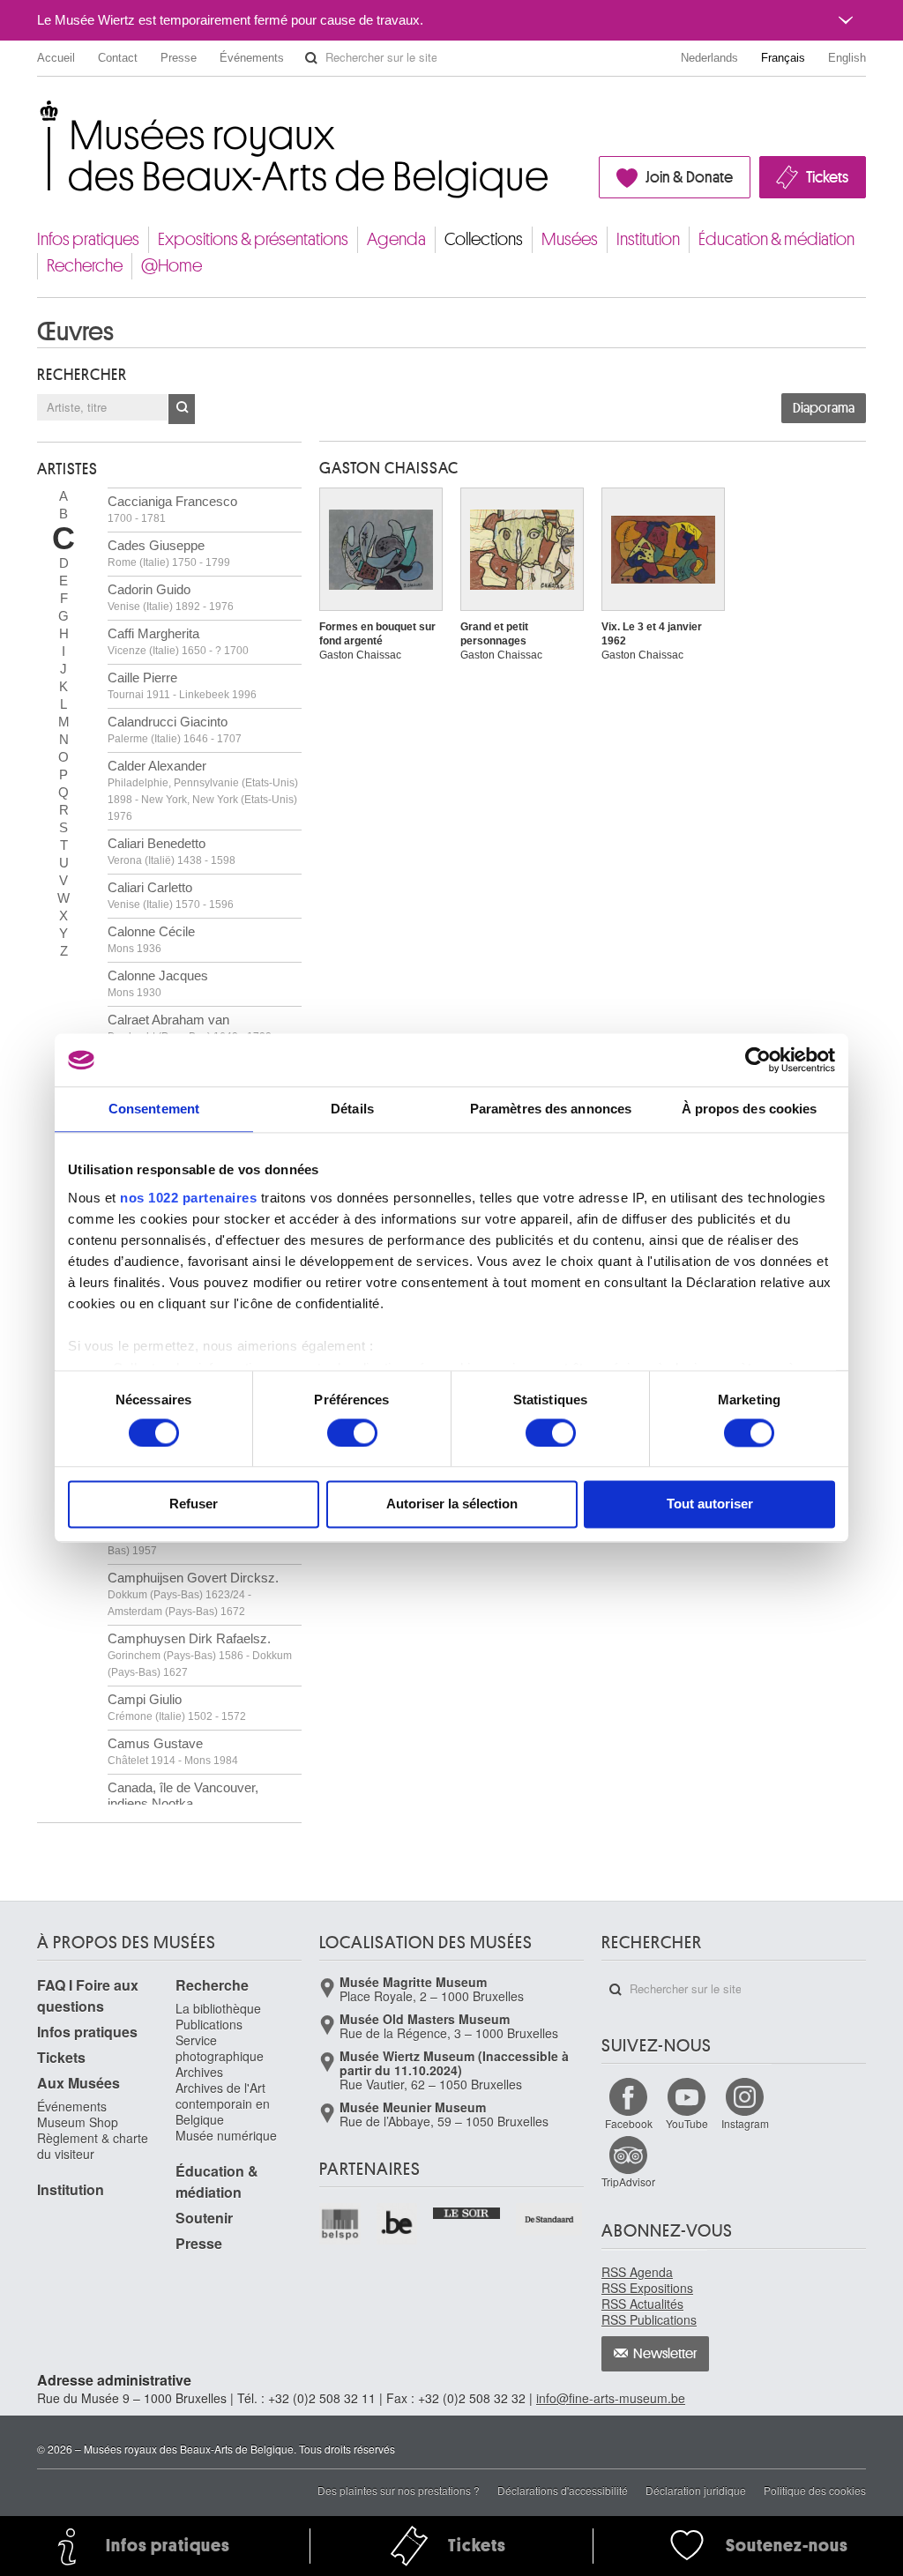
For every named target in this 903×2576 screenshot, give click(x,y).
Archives (199, 2072)
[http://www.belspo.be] (341, 2224)
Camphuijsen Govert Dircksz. (193, 1594)
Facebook (629, 2123)
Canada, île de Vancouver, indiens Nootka (183, 1795)
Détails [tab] (352, 1109)
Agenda (396, 239)
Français (783, 58)
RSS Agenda (637, 2272)
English (847, 58)
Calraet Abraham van (190, 1027)
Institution (648, 239)
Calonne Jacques (158, 983)
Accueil (56, 58)
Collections (484, 239)
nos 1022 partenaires (188, 1198)
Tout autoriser (710, 1504)
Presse (179, 58)
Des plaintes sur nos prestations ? (399, 2490)
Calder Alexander (203, 790)
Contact (118, 58)
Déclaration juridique (696, 2490)
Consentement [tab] (154, 1109)
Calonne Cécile (151, 939)
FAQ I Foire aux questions (88, 1995)
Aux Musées (78, 2083)
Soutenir (204, 2218)
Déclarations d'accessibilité (563, 2490)
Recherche (85, 266)
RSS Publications (649, 2319)
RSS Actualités (642, 2304)
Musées (570, 239)
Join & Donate (689, 177)
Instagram (745, 2123)
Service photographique (220, 2048)
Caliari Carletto (171, 895)
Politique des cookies (815, 2490)
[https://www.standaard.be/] (550, 2219)
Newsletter (665, 2354)
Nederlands (709, 58)
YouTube (687, 2123)
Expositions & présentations (253, 239)
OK (182, 409)
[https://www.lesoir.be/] (467, 2211)
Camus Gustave (173, 1751)
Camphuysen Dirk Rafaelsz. (200, 1655)
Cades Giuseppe (169, 553)
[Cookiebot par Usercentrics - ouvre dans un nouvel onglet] (758, 1060)
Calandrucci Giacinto (175, 730)
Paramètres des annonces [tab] (551, 1109)
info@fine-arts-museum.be (611, 2398)
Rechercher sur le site (311, 58)
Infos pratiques (88, 239)
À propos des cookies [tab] (750, 1109)
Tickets (827, 177)
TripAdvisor (628, 2181)
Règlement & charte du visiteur (93, 2146)
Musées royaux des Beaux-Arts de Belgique (38, 114)
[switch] (352, 1433)
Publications (209, 2024)
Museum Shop (78, 2122)
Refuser (194, 1504)
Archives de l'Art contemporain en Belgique (223, 2103)
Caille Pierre (182, 685)
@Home (172, 266)
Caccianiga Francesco (172, 509)
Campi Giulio (177, 1707)
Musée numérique (226, 2135)
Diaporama (824, 408)
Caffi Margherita (178, 641)
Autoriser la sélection (452, 1504)
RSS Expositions (647, 2288)
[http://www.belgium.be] (398, 2224)
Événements (252, 58)
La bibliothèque (218, 2008)
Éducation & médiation (776, 239)
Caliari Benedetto (172, 851)
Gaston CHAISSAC (389, 468)
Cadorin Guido (171, 597)
